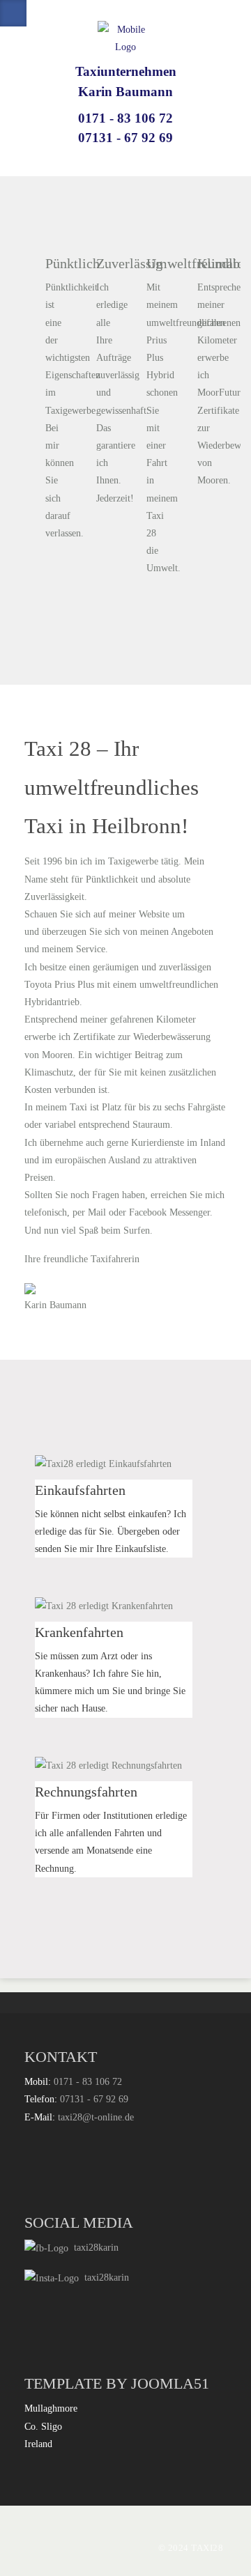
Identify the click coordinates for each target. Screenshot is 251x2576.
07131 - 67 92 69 (125, 138)
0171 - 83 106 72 (125, 118)
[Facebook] (13, 13)
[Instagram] (66, 13)
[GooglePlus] (40, 13)
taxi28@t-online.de (96, 2117)
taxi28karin (93, 2248)
